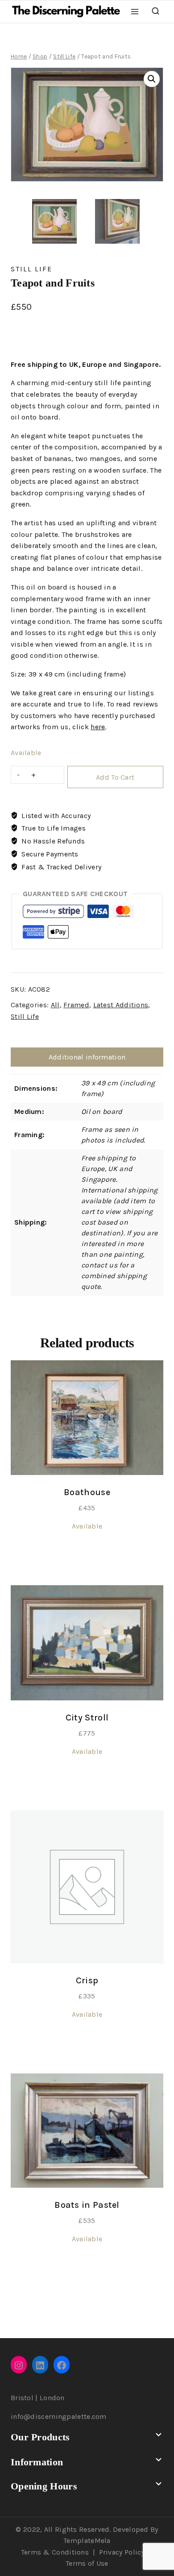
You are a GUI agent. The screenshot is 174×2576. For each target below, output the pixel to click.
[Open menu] (135, 11)
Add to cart (115, 777)
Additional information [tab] (87, 1057)
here (98, 727)
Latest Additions (121, 1005)
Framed (76, 1005)
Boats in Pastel (87, 2205)
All (55, 1005)
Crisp (87, 1980)
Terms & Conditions (55, 2552)
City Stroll (87, 1718)
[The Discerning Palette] (66, 12)
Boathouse (87, 1492)
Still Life (31, 269)
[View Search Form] (155, 11)
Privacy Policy (122, 2552)
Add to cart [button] (87, 1557)
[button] (152, 79)
